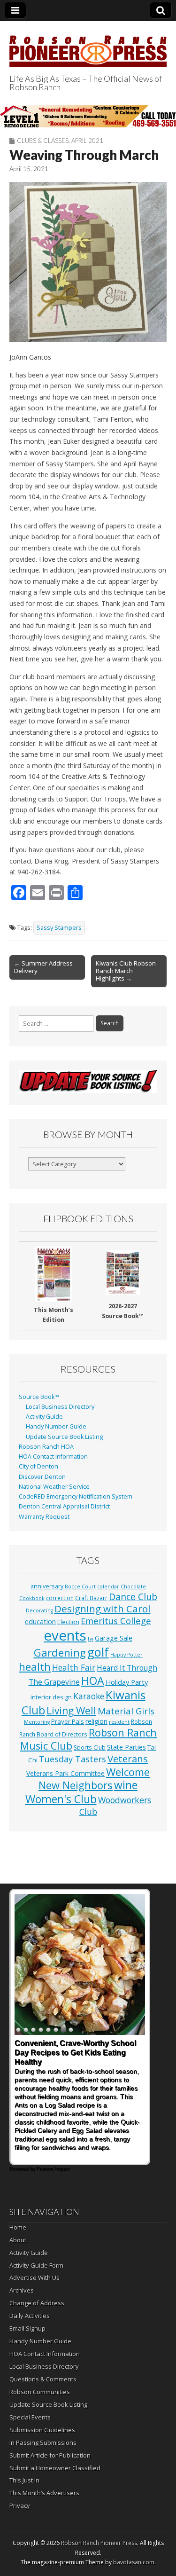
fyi (91, 1639)
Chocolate (133, 1586)
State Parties (126, 1747)
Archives (22, 2290)
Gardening (60, 1653)
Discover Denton (42, 1477)
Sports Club (90, 1747)
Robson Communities (40, 2392)
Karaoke (89, 1696)
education (40, 1621)
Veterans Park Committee (65, 1773)
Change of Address (37, 2303)
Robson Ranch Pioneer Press (99, 2543)
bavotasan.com (134, 2562)
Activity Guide (44, 1417)
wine (126, 1785)
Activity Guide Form (36, 2265)
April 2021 (87, 141)
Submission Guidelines (42, 2430)
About (18, 2240)
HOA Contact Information (53, 1457)
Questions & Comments (43, 2379)
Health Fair (74, 1667)
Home (18, 2227)
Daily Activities (30, 2316)
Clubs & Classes (43, 141)
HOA (93, 1681)
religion (96, 1721)
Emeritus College (116, 1621)
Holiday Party (127, 1682)
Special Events (30, 2417)
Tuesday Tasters (73, 1759)
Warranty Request (44, 1517)
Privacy (20, 2505)
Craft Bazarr (91, 1598)
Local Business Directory (60, 1407)
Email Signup (27, 2328)
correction (60, 1598)
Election (68, 1622)
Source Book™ (39, 1397)
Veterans (128, 1759)
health (35, 1667)
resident (119, 1722)
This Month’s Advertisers (44, 2493)
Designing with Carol (103, 1609)
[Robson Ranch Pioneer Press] (88, 46)
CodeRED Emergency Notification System (76, 1496)
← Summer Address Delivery (43, 967)
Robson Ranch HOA (46, 1447)
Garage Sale (114, 1638)
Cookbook (32, 1598)
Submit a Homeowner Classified (55, 2468)
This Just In (24, 2480)
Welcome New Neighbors (94, 1779)
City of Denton (38, 1466)
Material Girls (126, 1711)
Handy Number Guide (56, 1426)
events (65, 1635)
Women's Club (61, 1799)
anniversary (47, 1586)
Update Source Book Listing (64, 1437)
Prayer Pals (68, 1721)
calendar (108, 1586)
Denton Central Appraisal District (64, 1506)
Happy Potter (126, 1655)
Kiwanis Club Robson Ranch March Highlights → (126, 971)
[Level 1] (88, 116)
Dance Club (133, 1597)
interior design (51, 1697)
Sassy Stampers (59, 928)
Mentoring (37, 1722)
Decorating (39, 1610)
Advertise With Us (34, 2278)
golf (98, 1652)
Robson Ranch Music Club (88, 1739)
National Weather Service (54, 1487)
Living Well (71, 1711)
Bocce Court (80, 1586)
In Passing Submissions (43, 2442)
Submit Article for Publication (50, 2455)
